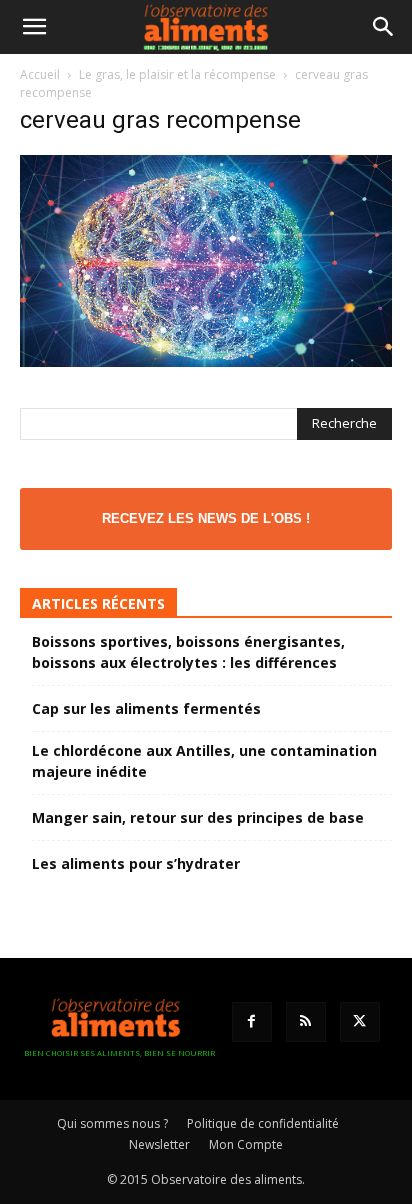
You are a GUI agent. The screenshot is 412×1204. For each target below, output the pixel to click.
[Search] (384, 27)
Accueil (40, 74)
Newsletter (159, 1144)
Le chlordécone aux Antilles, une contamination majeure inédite (204, 761)
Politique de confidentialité (263, 1123)
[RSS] (306, 1022)
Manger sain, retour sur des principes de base (198, 817)
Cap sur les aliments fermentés (146, 708)
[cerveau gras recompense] (206, 361)
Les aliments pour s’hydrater (136, 863)
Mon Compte (246, 1144)
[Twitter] (360, 1022)
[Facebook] (252, 1022)
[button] (34, 27)
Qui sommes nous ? (112, 1123)
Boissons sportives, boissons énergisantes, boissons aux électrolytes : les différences (188, 652)
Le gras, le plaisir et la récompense (177, 74)
